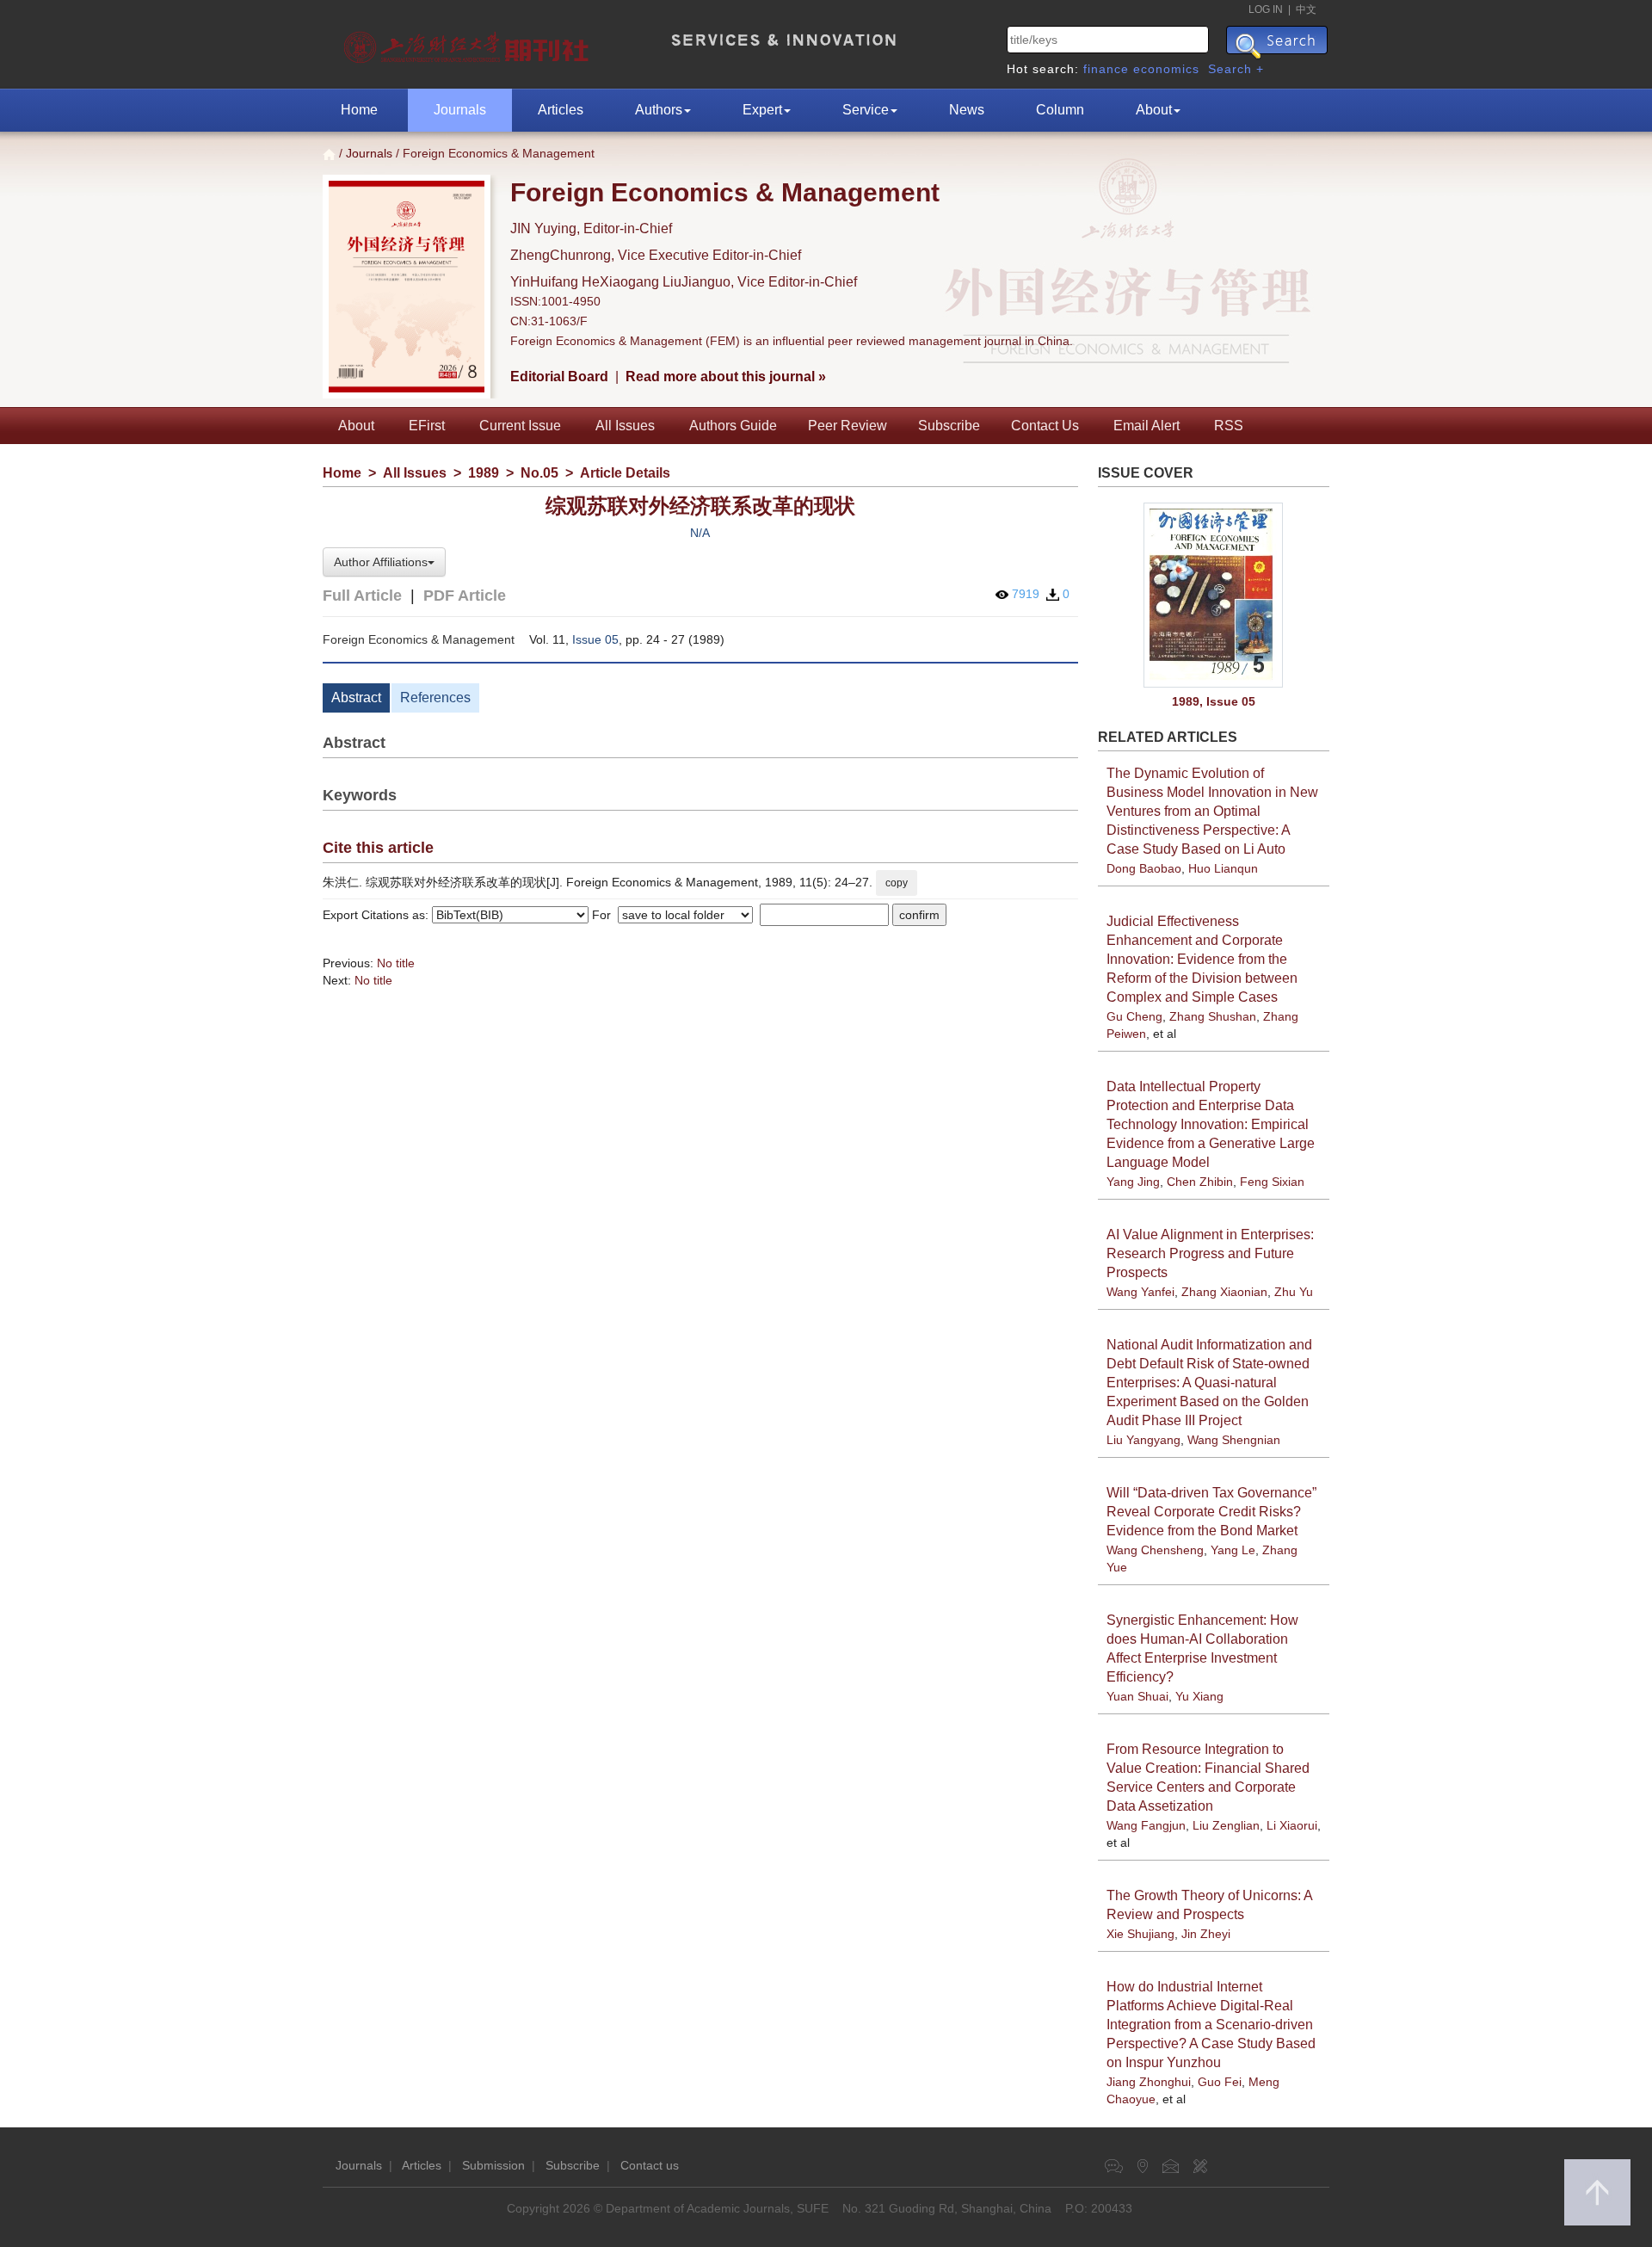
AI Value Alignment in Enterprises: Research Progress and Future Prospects (1210, 1253)
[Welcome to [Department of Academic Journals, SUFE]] (468, 43)
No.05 (539, 473)
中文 (1306, 9)
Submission (493, 2165)
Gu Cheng (1134, 1016)
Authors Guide (733, 426)
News (967, 110)
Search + (1236, 69)
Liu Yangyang (1143, 1440)
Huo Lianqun (1223, 868)
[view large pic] (1214, 595)
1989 (484, 473)
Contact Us (1045, 426)
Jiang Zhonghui (1149, 2082)
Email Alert (1147, 426)
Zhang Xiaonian (1224, 1292)
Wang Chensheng (1155, 1550)
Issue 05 (595, 639)
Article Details (625, 473)
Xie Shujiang (1140, 1934)
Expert (762, 110)
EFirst (427, 426)
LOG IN (1266, 9)
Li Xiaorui (1292, 1825)
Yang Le (1233, 1550)
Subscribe (949, 426)
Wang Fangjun (1146, 1825)
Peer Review (848, 426)
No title (396, 963)
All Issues (625, 426)
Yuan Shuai (1137, 1696)
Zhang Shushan (1213, 1016)
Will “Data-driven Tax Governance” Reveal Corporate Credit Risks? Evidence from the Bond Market (1211, 1512)
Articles (561, 110)
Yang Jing (1133, 1182)
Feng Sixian (1272, 1182)
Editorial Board (559, 377)
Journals (460, 110)
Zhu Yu (1294, 1292)
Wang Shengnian (1234, 1440)
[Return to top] (1597, 2192)
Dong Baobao (1144, 868)
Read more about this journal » (726, 377)
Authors (659, 110)
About (1154, 110)
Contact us (650, 2165)
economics (1166, 69)
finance (1106, 69)
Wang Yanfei (1140, 1292)
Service (866, 110)
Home (359, 110)
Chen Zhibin (1200, 1182)
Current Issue (520, 426)
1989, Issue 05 (1214, 701)
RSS (1229, 426)
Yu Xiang (1199, 1696)
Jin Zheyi (1206, 1934)
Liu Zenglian (1226, 1825)
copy (897, 883)
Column (1060, 110)
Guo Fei (1220, 2082)
